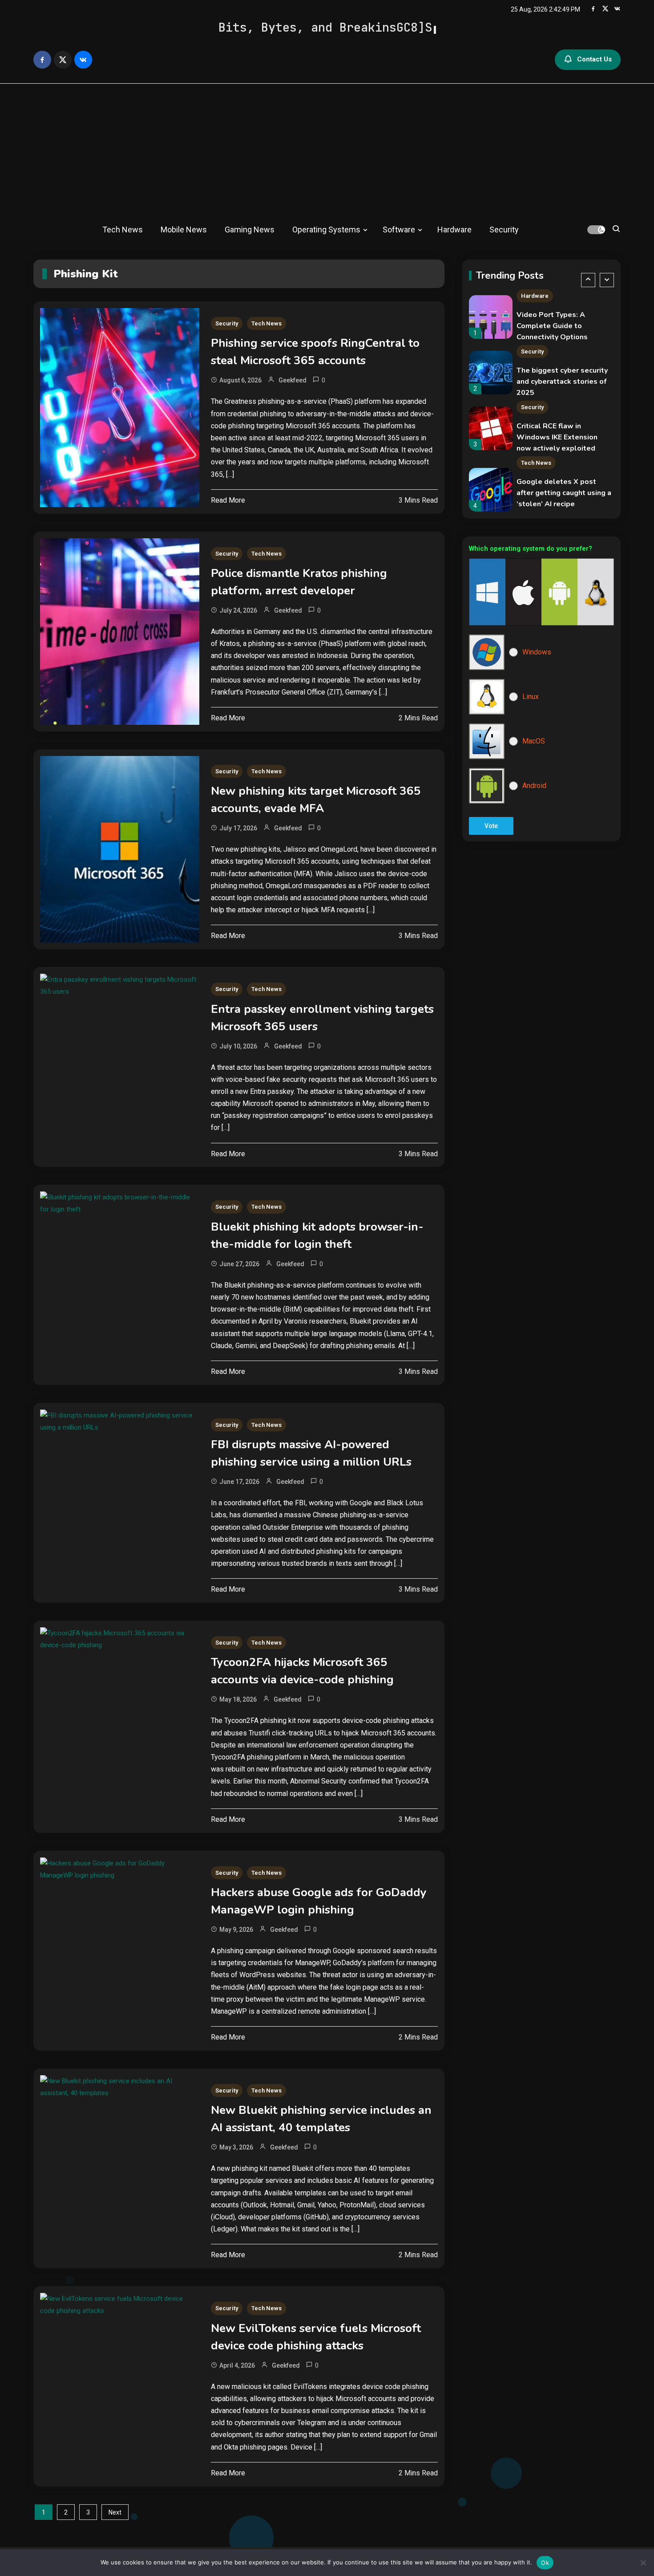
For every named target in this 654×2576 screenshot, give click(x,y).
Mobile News (184, 230)
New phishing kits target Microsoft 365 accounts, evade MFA (316, 800)
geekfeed (293, 380)
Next (115, 2512)
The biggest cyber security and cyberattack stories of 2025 (562, 326)
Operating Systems (326, 230)
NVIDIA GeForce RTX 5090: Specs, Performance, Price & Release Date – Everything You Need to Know (563, 504)
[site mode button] (596, 230)
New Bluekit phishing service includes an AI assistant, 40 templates (321, 2119)
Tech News (123, 230)
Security (504, 230)
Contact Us (594, 59)
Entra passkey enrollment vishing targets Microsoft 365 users (322, 1018)
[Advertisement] (327, 150)
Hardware (454, 230)
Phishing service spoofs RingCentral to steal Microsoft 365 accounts (315, 352)
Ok (545, 2563)
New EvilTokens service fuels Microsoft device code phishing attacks (316, 2337)
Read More (228, 500)
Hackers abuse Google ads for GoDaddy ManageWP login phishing (319, 1901)
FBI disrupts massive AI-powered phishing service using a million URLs (311, 1453)
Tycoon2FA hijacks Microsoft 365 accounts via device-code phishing (302, 1671)
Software (399, 230)
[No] (643, 2563)
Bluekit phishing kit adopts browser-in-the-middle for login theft (317, 1235)
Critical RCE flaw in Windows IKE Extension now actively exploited (557, 382)
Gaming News (250, 230)
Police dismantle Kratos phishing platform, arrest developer (299, 582)
